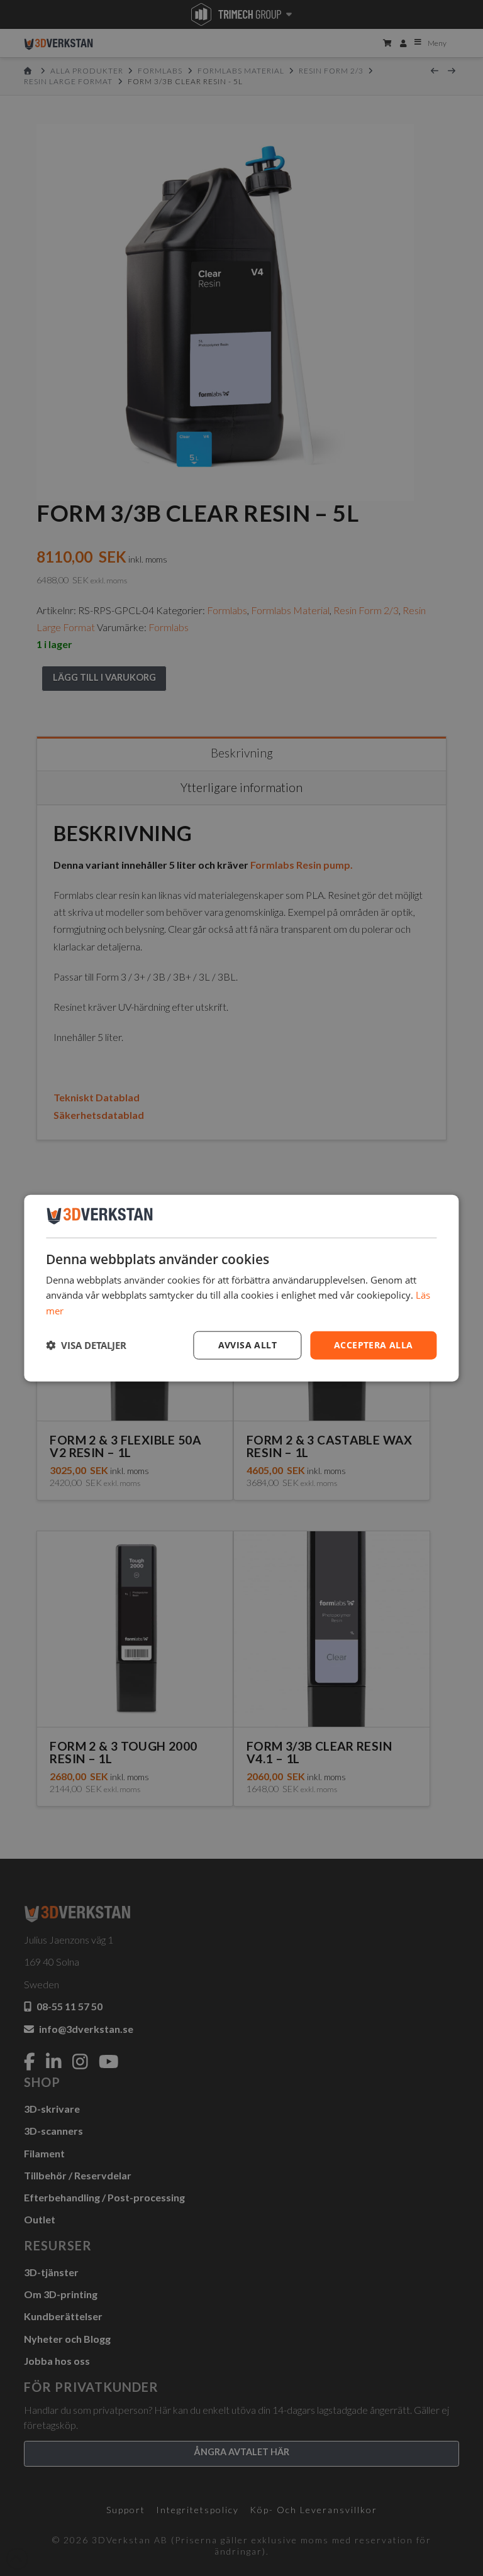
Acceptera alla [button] (374, 1345)
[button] (86, 1345)
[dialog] (241, 1288)
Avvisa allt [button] (247, 1345)
